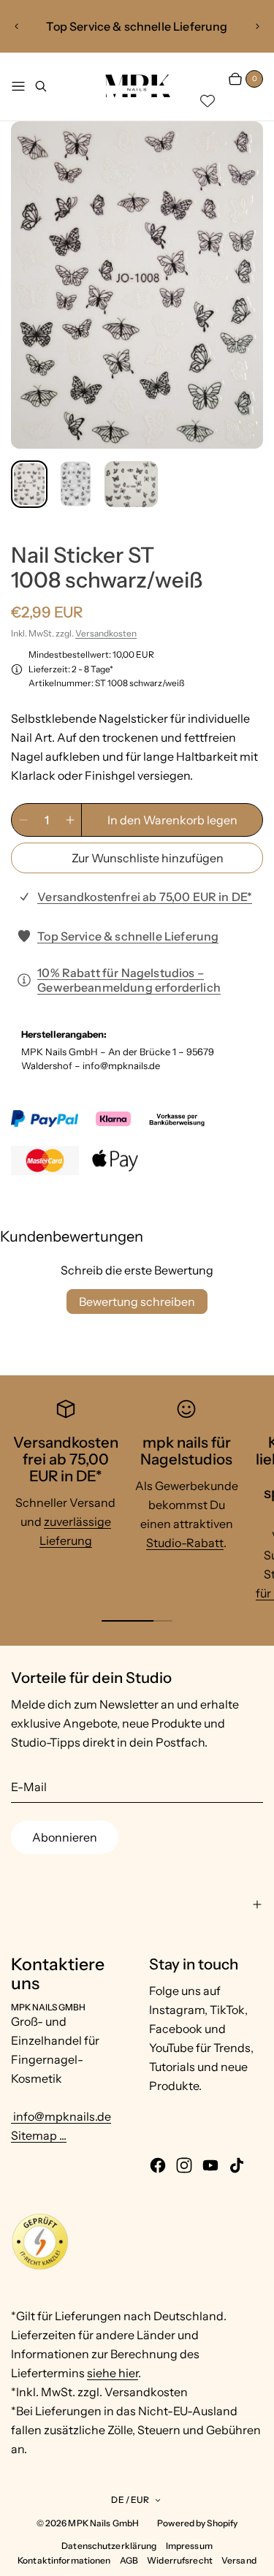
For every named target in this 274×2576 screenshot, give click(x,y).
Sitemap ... (39, 2135)
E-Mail (29, 1787)
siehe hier (113, 2373)
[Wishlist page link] (208, 101)
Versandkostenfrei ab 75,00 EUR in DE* (145, 897)
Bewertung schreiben (137, 1302)
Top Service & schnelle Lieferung (128, 936)
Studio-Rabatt (185, 1543)
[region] (137, 26)
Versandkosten (106, 633)
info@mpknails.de (61, 2116)
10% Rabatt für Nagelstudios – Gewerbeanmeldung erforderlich (129, 980)
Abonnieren (65, 1837)
